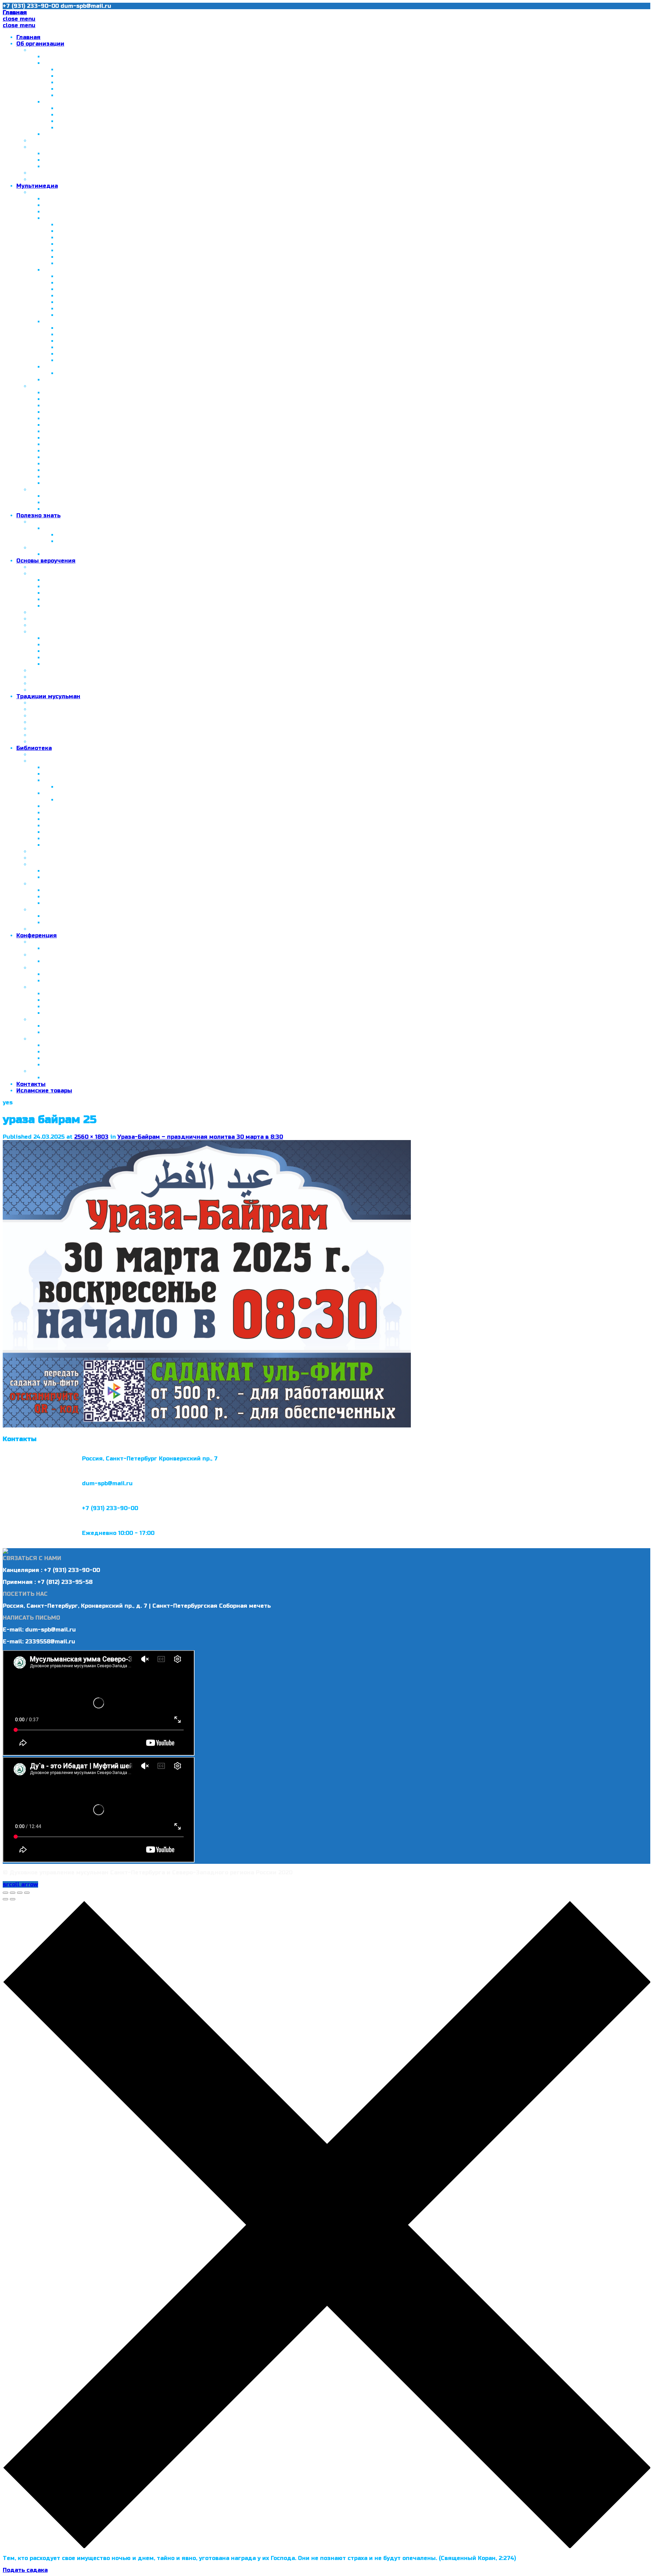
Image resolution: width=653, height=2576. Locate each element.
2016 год (56, 528)
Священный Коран (71, 496)
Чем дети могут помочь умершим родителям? (100, 690)
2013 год (43, 942)
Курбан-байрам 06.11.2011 (94, 309)
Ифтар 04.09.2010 (83, 231)
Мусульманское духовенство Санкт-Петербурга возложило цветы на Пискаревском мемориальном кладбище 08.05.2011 (237, 302)
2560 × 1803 (91, 1137)
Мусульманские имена (63, 864)
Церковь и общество (74, 483)
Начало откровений (73, 638)
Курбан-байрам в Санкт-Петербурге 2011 (104, 457)
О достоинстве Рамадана (81, 793)
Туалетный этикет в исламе (72, 716)
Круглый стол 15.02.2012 (79, 464)
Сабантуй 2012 (78, 341)
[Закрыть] (5, 1893)
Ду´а (36, 625)
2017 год (43, 1019)
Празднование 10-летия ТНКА (102, 108)
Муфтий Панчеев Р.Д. (62, 141)
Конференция (37, 935)
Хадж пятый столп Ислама (84, 780)
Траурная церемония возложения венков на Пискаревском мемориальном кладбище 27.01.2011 (199, 289)
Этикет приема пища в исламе (75, 729)
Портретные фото (83, 263)
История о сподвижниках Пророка (95, 839)
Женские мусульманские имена (91, 871)
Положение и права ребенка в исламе (100, 916)
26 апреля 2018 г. (69, 1052)
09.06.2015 (59, 974)
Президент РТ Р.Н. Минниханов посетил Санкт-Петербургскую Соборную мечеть (164, 431)
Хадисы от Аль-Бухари (77, 845)
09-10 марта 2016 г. (72, 994)
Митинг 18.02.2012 (84, 334)
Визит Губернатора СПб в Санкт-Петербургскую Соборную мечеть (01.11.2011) (157, 444)
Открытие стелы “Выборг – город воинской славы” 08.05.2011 (149, 296)
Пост (51, 658)
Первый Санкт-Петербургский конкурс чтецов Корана (137, 535)
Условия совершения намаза (87, 587)
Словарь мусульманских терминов (81, 851)
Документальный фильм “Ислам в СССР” (104, 399)
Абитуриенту (63, 160)
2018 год (43, 1039)
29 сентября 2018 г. (72, 1058)
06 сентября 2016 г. (73, 1007)
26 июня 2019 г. (66, 1078)
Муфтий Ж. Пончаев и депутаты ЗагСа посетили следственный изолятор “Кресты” (182, 276)
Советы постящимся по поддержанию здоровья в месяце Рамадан (158, 800)
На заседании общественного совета (113, 354)
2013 (50, 367)
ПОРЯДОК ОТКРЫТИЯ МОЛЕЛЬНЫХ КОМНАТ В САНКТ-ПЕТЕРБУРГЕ (128, 173)
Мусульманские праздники (84, 554)
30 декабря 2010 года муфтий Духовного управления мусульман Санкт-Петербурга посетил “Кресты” (196, 412)
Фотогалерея (50, 192)
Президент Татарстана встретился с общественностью (140, 121)
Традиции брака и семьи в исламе (81, 722)
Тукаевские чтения (86, 315)
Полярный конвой (70, 477)
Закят (52, 664)
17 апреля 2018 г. (69, 1045)
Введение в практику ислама (87, 767)
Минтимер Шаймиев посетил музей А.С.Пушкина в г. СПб (142, 128)
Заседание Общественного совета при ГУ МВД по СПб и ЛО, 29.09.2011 (148, 438)
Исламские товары (44, 1091)
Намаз (39, 574)
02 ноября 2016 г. (69, 1013)
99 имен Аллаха (54, 858)
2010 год (56, 218)
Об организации (40, 44)
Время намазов (66, 599)
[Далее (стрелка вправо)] (13, 1899)
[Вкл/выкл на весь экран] (20, 1893)
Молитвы (57, 651)
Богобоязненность (71, 826)
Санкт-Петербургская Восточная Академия (95, 147)
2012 (50, 322)
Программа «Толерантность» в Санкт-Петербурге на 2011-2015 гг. (155, 89)
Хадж (38, 677)
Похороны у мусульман (64, 742)
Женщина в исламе (72, 903)
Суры (37, 612)
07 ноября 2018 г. (69, 1065)
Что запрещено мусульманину (75, 671)
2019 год (43, 1071)
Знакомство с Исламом (78, 774)
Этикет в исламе (55, 709)
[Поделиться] (13, 1893)
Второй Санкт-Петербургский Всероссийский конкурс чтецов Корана (160, 541)
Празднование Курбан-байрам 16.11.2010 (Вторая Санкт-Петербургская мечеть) (175, 250)
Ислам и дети (50, 910)
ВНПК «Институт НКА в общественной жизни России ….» (140, 115)
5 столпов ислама (56, 567)
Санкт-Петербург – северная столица (100, 63)
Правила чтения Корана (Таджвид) (96, 806)
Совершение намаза (74, 593)
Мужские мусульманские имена (91, 877)
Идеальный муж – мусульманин (91, 832)
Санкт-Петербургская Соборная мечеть (103, 199)
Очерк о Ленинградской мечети (91, 393)
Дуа (49, 509)
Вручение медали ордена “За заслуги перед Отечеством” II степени (161, 257)
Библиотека (34, 748)
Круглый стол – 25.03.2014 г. (86, 961)
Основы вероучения (46, 561)
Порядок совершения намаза (87, 580)
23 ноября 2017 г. (69, 1032)
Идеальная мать (68, 897)
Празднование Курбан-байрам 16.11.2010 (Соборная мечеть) (145, 244)
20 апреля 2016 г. (69, 1000)
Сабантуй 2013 (79, 373)
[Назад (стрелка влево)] (5, 1899)
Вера (51, 645)
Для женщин (49, 884)
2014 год (57, 380)
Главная (28, 37)
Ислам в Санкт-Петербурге (70, 50)
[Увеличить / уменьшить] (27, 1893)
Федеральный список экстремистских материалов (106, 929)
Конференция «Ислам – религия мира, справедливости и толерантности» (168, 225)
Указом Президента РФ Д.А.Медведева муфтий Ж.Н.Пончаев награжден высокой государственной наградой (207, 419)
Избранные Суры (68, 503)
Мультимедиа (37, 186)
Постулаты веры (54, 619)
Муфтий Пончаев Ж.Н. (76, 57)
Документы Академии (77, 154)
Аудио (39, 490)
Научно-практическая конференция (98, 948)
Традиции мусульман (48, 696)
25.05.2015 (58, 981)
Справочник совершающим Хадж (107, 787)
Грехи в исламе (53, 683)
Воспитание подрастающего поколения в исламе (117, 923)
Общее (40, 703)
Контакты (31, 1084)
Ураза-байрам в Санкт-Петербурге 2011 (102, 451)
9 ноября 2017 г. (68, 1026)
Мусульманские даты (62, 548)
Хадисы (41, 632)
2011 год (56, 270)
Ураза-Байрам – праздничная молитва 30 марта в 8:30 (200, 1137)
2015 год (43, 968)
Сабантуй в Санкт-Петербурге (102, 95)
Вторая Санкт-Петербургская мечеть (113, 76)
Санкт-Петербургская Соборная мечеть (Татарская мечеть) (146, 70)
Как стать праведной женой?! (88, 890)
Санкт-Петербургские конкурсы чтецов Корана (100, 522)
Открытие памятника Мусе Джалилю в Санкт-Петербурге (130, 425)
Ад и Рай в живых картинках (86, 813)
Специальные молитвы (78, 606)
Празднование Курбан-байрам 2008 (97, 212)
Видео (39, 386)
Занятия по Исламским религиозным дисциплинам (107, 179)
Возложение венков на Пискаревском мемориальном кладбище (153, 328)
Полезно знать (38, 515)
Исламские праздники (63, 735)
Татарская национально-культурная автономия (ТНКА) (126, 102)
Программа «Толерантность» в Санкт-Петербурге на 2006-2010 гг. (157, 82)
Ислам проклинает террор (82, 819)
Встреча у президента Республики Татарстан (112, 406)
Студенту (57, 166)
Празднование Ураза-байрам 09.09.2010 (117, 238)
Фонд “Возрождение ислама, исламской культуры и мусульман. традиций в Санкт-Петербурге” (187, 134)
